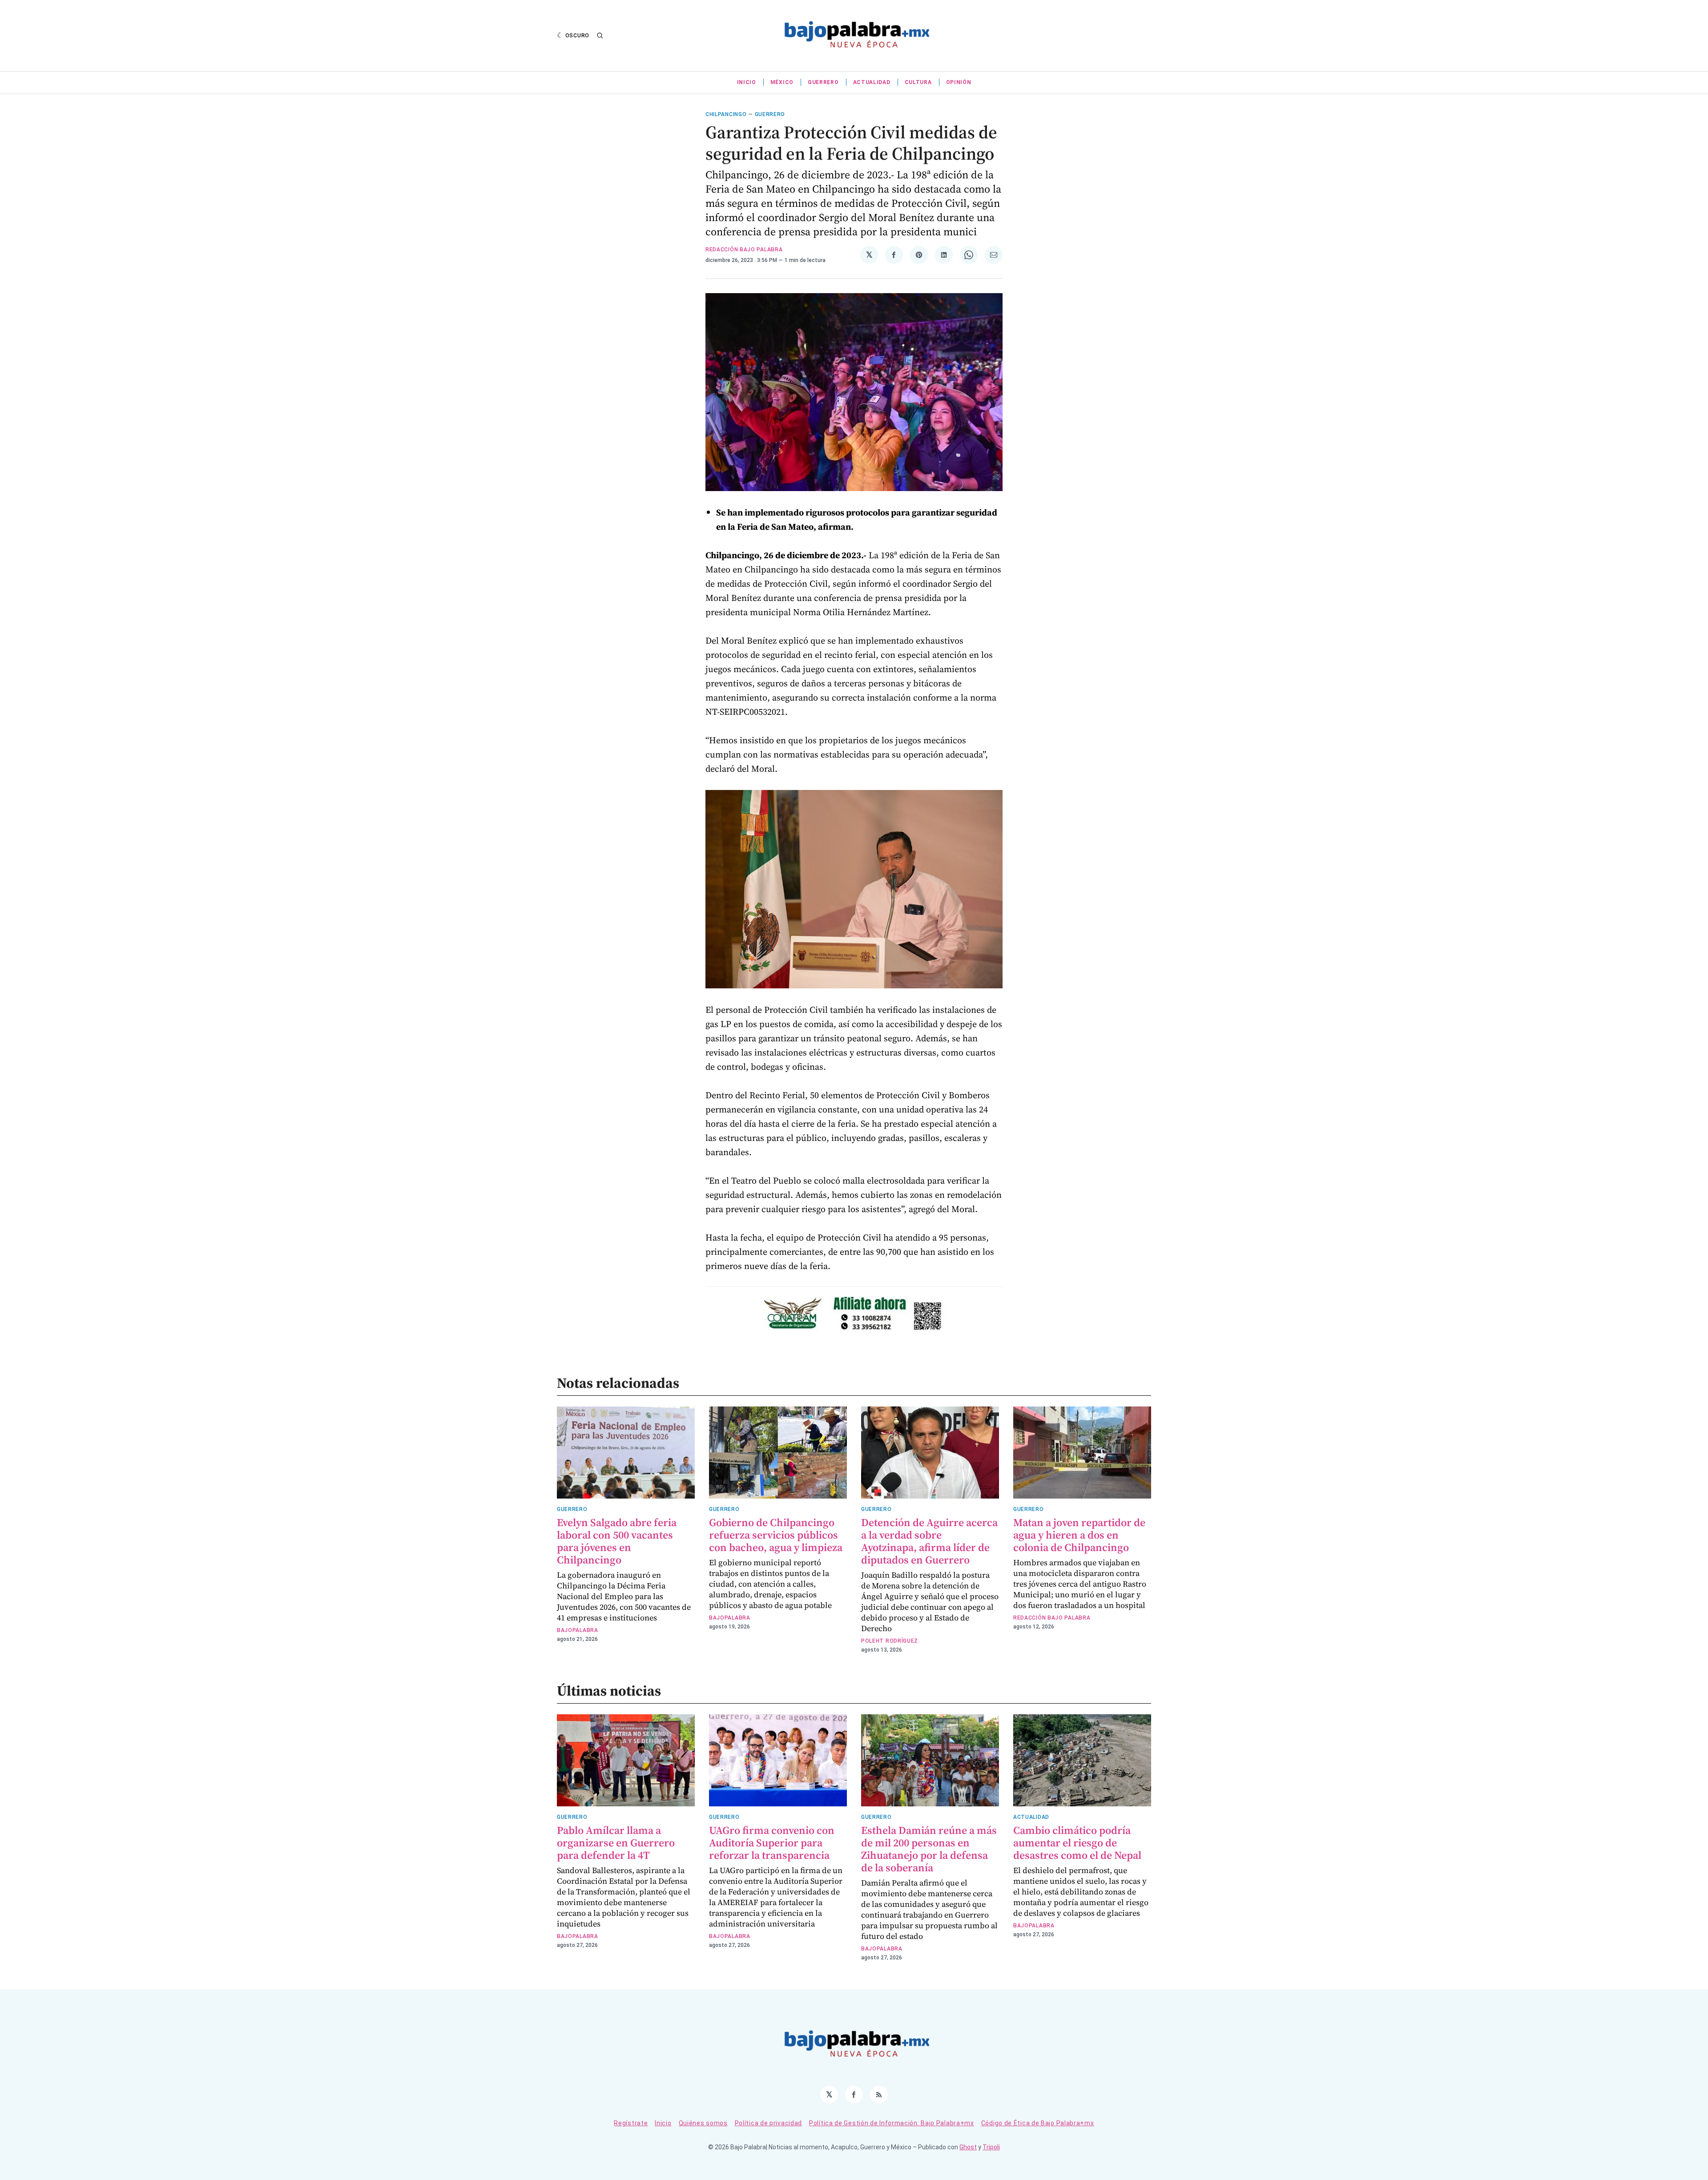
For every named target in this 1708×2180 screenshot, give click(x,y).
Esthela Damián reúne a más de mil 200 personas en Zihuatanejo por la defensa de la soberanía (929, 1849)
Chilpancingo (726, 114)
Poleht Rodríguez (890, 1641)
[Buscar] (600, 36)
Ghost (968, 2147)
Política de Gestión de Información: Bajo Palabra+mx (892, 2123)
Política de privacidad (768, 2123)
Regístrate (631, 2123)
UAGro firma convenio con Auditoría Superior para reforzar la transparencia (772, 1843)
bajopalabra (578, 1630)
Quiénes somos (703, 2123)
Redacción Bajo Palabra (744, 250)
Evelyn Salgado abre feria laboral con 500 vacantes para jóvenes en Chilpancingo (617, 1541)
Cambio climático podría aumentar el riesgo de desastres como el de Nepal (1077, 1843)
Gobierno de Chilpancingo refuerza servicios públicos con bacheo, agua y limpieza (776, 1535)
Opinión (959, 82)
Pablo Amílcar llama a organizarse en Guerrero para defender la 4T (616, 1843)
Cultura (918, 82)
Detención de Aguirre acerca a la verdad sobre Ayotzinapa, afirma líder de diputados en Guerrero (929, 1541)
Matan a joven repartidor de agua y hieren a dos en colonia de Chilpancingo (1079, 1535)
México (782, 82)
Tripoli (991, 2147)
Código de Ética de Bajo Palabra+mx (1038, 2123)
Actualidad (872, 82)
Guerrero (823, 82)
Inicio (747, 82)
